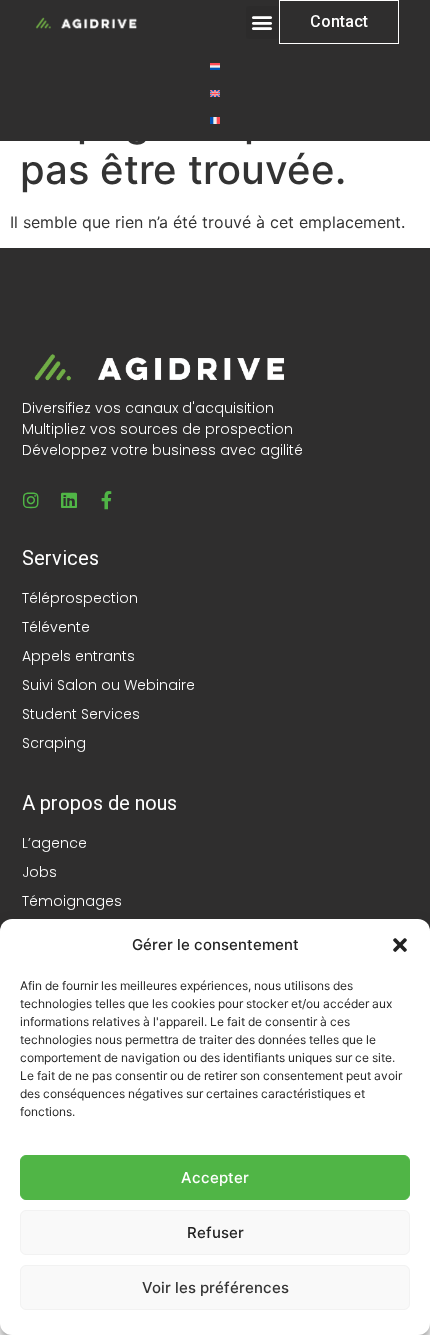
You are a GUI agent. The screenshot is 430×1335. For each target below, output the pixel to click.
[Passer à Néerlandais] (215, 65)
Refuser (215, 1232)
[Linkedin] (69, 500)
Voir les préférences (215, 1287)
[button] (400, 945)
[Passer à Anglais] (215, 92)
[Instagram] (31, 500)
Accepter (215, 1177)
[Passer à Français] (215, 119)
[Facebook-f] (107, 500)
